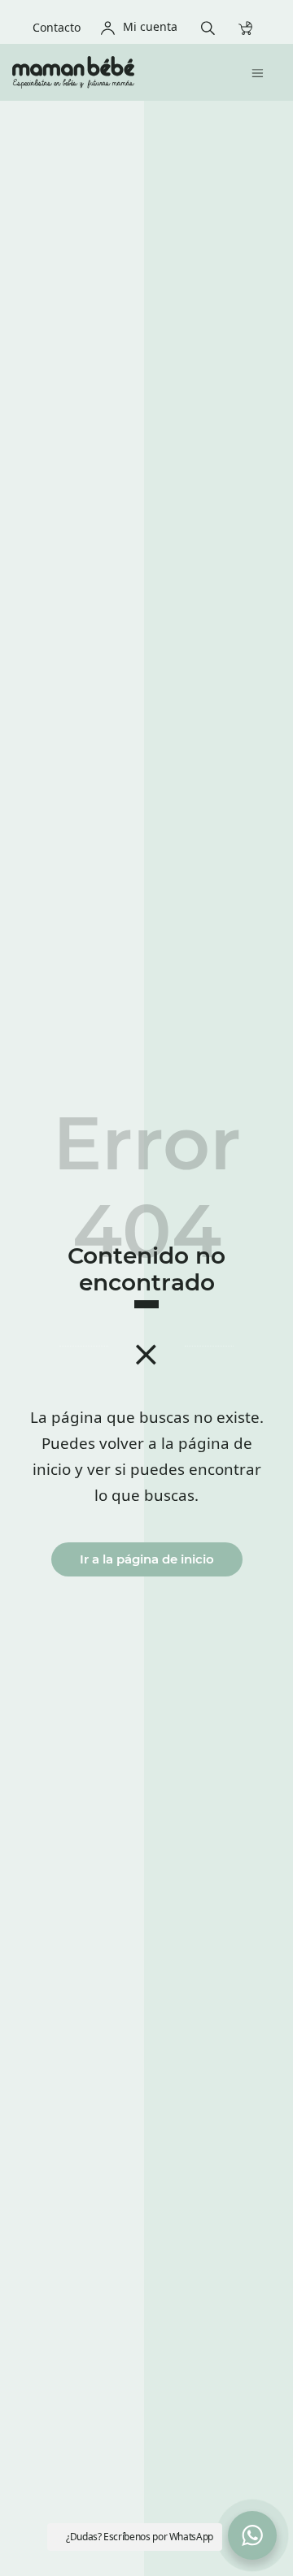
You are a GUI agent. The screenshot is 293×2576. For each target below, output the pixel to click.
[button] (252, 2535)
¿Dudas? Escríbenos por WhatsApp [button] (140, 2537)
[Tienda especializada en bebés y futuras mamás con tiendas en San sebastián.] (115, 72)
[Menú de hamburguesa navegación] (262, 72)
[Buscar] (212, 26)
